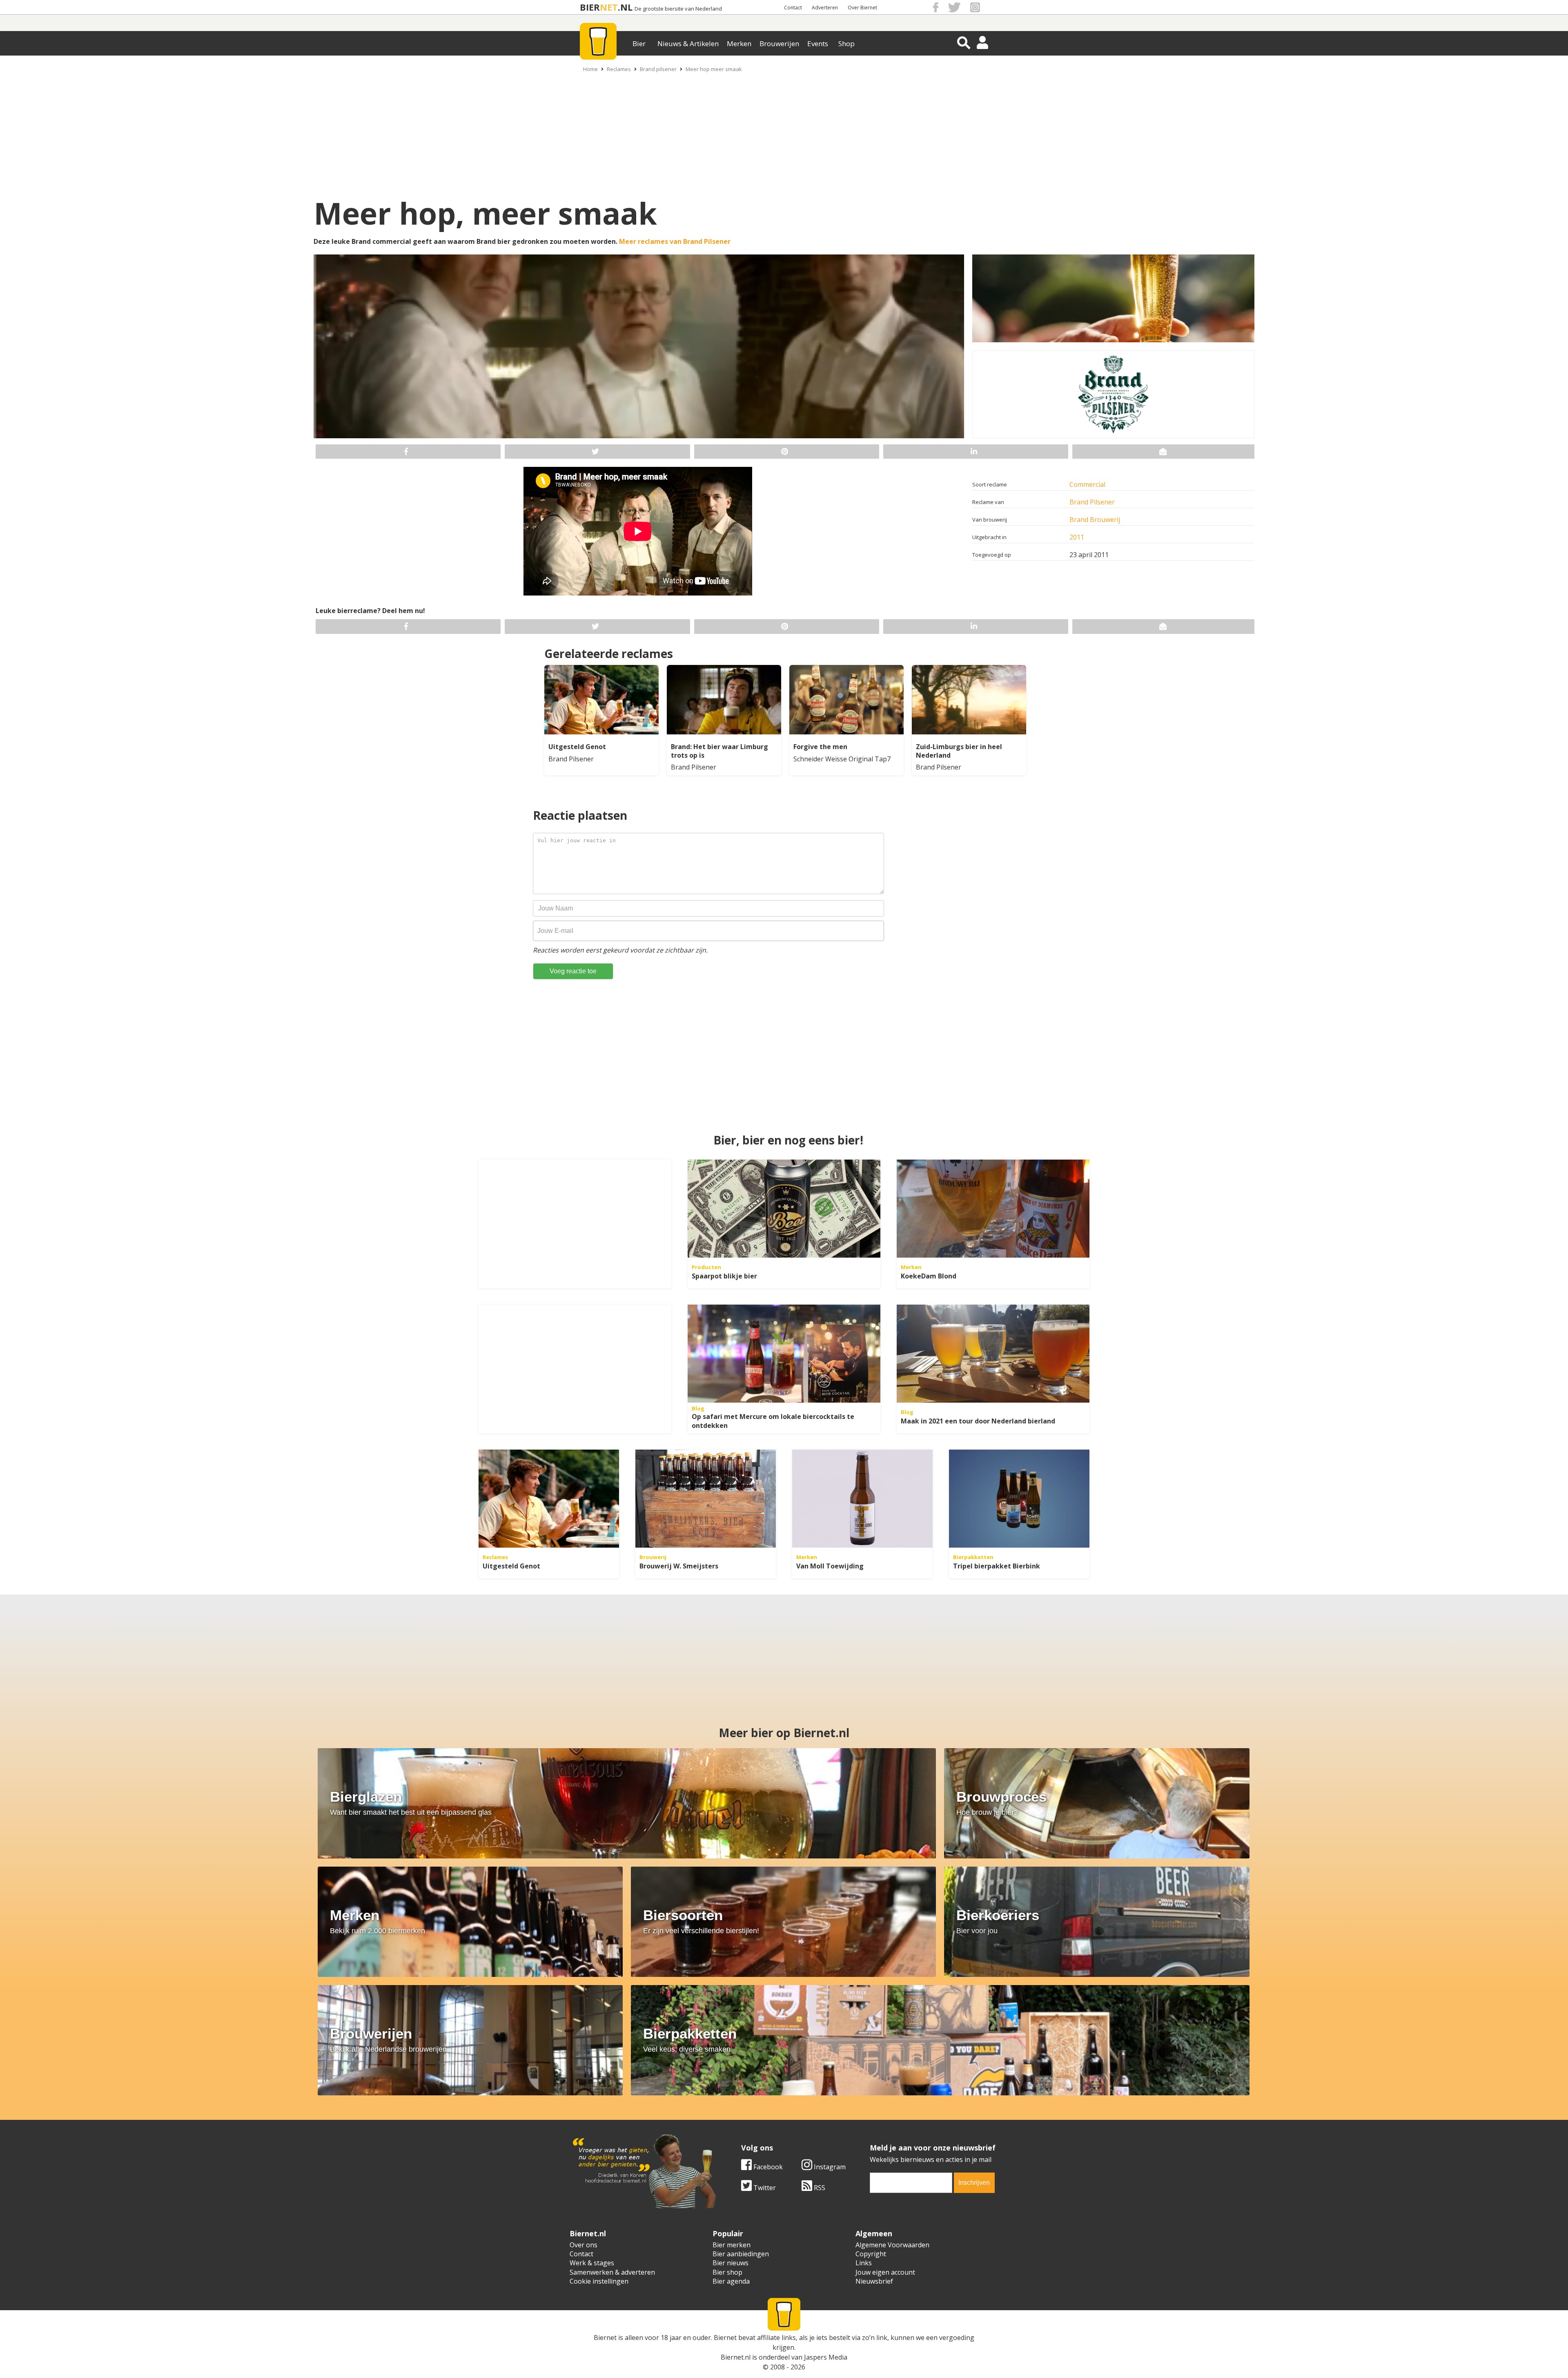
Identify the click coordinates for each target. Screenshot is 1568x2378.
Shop (846, 43)
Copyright (871, 2254)
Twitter (764, 2188)
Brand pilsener (658, 69)
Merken (739, 43)
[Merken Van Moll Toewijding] (862, 1499)
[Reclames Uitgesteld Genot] (549, 1499)
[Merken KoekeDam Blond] (993, 1209)
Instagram (829, 2167)
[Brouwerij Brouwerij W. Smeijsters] (706, 1499)
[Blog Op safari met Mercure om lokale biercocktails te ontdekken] (784, 1354)
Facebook (767, 2167)
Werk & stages (592, 2263)
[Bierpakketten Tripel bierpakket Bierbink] (1019, 1499)
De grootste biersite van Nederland (678, 9)
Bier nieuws (731, 2263)
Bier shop (727, 2272)
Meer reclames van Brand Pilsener (675, 241)
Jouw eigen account (885, 2272)
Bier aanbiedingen (741, 2254)
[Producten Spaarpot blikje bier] (784, 1209)
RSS (819, 2188)
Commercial (1087, 484)
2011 (1077, 537)
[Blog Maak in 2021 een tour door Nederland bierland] (993, 1354)
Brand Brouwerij (1095, 520)
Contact (793, 8)
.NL (625, 7)
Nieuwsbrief (874, 2281)
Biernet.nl (736, 2357)
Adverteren (825, 8)
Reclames (619, 69)
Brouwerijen (779, 43)
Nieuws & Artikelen (688, 43)
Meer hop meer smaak (714, 69)
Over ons (584, 2245)
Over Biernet (862, 8)
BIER (590, 7)
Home (590, 69)
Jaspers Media (826, 2357)
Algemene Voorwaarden (892, 2245)
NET (609, 7)
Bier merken (732, 2245)
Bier (639, 43)
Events (818, 43)
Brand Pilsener (1092, 502)
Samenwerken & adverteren (612, 2272)
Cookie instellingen (599, 2281)
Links (864, 2263)
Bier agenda (731, 2281)
